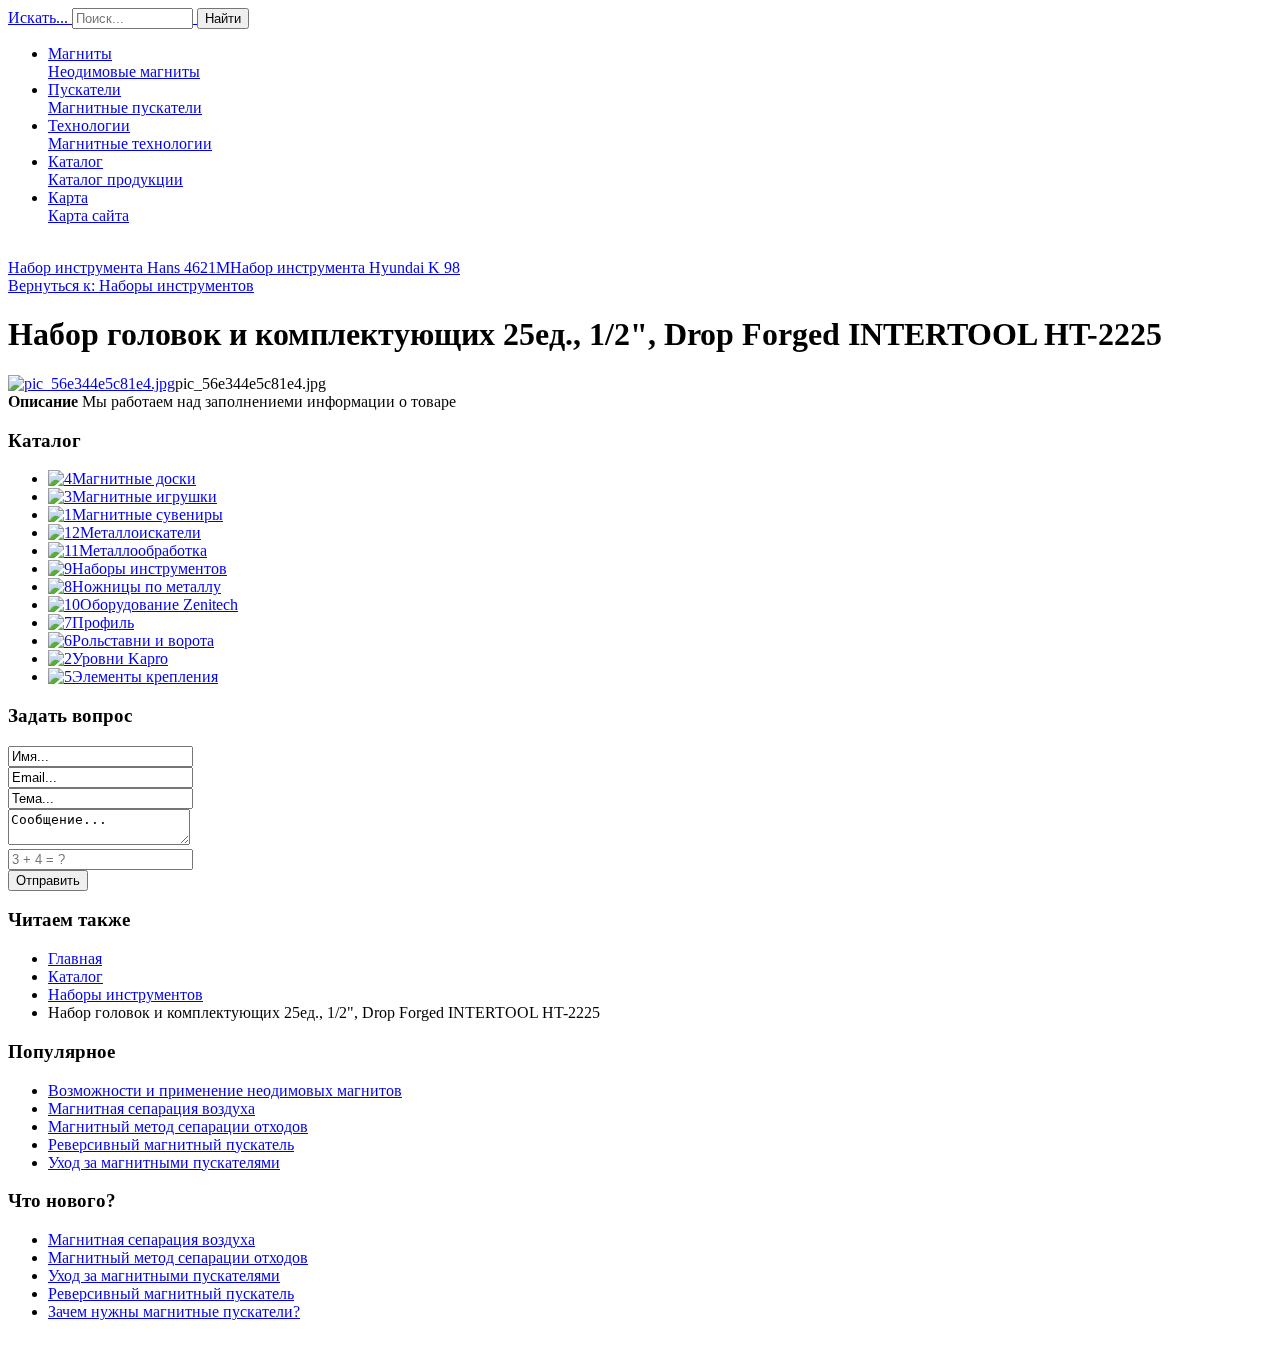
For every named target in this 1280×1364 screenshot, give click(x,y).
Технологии (130, 134)
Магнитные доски (134, 478)
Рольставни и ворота (143, 640)
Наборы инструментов (149, 568)
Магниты (124, 62)
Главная (75, 958)
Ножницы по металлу (146, 586)
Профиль (103, 622)
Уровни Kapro (120, 658)
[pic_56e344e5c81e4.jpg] (91, 383)
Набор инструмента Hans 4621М (119, 267)
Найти (223, 18)
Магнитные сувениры (147, 514)
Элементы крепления (145, 676)
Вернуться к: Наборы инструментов (131, 285)
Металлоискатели (140, 532)
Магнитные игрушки (144, 496)
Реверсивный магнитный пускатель (171, 1144)
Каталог (115, 170)
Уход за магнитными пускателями (164, 1162)
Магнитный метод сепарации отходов (178, 1126)
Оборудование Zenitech (159, 604)
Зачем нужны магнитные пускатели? (174, 1311)
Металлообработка (143, 550)
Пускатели (125, 98)
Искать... (38, 17)
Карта (88, 206)
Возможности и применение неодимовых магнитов (225, 1090)
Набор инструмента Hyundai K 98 (345, 267)
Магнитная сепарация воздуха (151, 1108)
